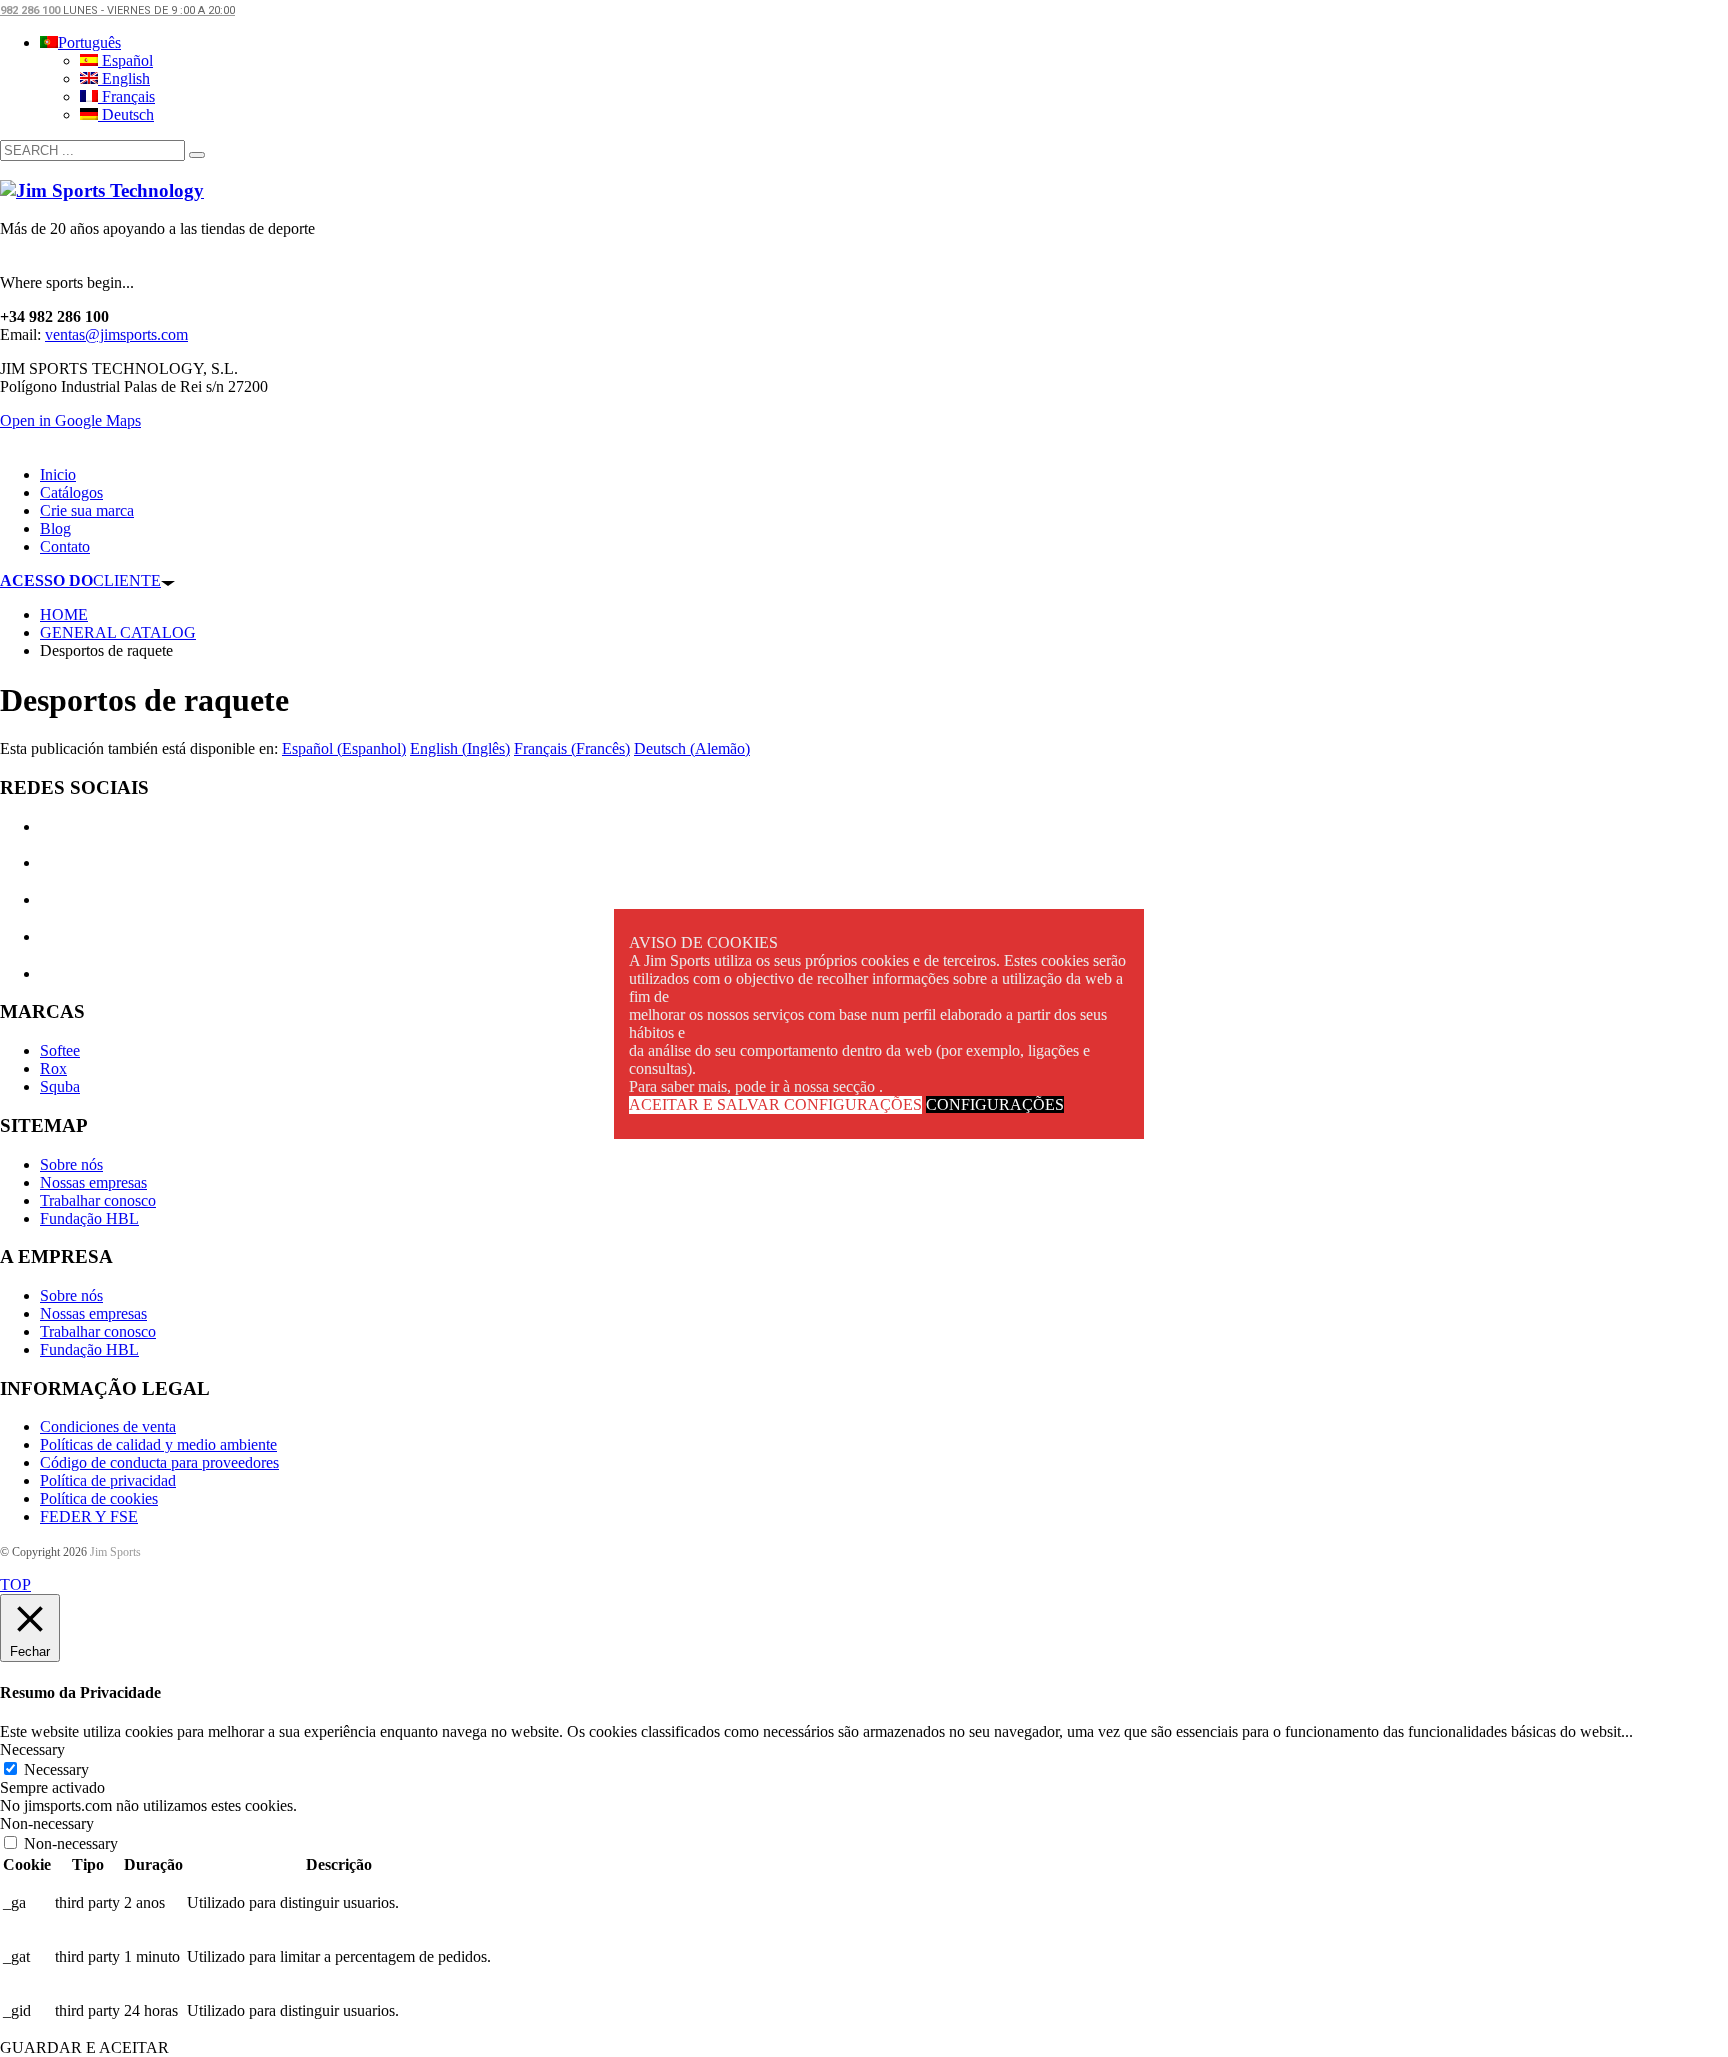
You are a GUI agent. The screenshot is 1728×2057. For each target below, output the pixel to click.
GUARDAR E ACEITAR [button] (84, 2047)
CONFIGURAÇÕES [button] (995, 1104)
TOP (15, 1584)
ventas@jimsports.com (116, 334)
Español (125, 60)
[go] (197, 155)
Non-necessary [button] (47, 1823)
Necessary (56, 1769)
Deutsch (126, 114)
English (124, 78)
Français (126, 96)
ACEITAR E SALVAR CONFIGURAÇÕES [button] (775, 1104)
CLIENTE (80, 580)
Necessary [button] (32, 1749)
